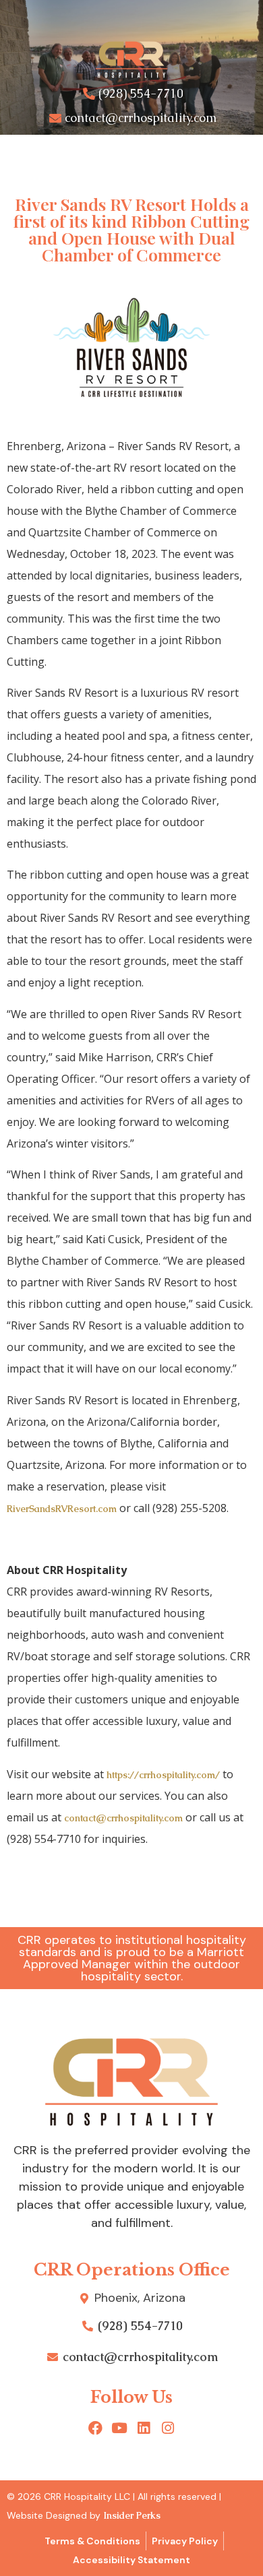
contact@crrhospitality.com (123, 1818)
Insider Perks (132, 2515)
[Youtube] (120, 2428)
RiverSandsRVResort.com (62, 1509)
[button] (131, 156)
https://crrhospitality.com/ (163, 1775)
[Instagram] (168, 2428)
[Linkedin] (144, 2428)
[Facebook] (95, 2428)
